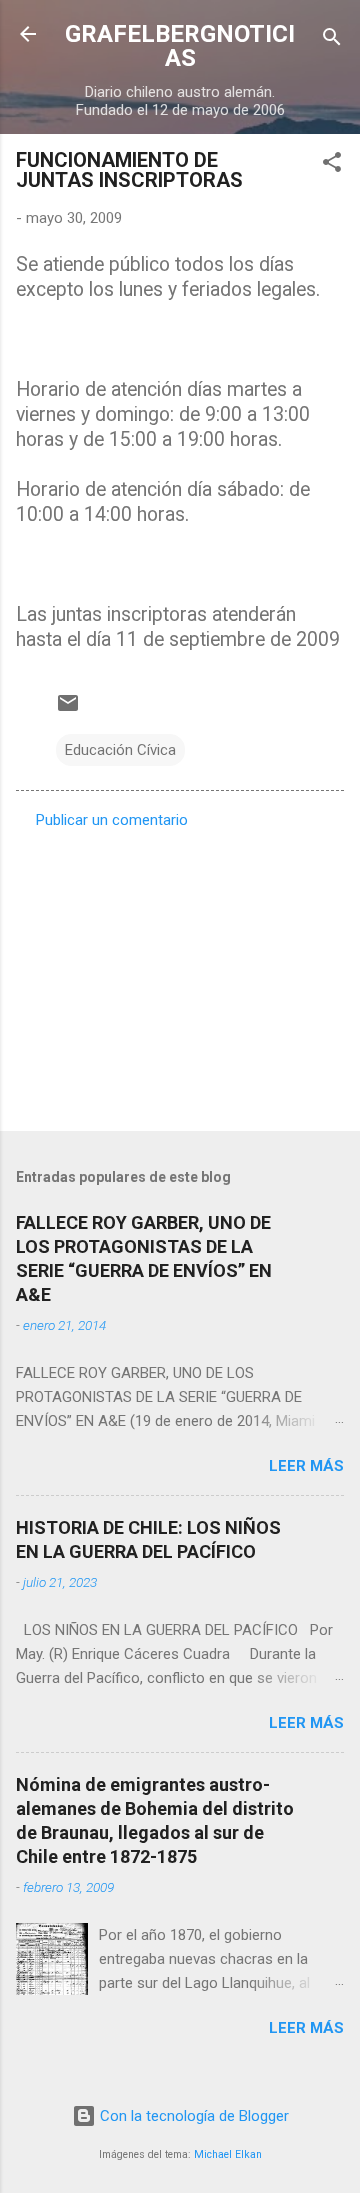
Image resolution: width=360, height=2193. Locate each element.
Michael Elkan (228, 2154)
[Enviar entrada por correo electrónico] (68, 710)
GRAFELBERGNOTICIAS (180, 46)
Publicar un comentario (112, 820)
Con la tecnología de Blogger (192, 2116)
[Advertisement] (180, 974)
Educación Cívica (120, 750)
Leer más (306, 1466)
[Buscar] (332, 40)
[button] (332, 165)
